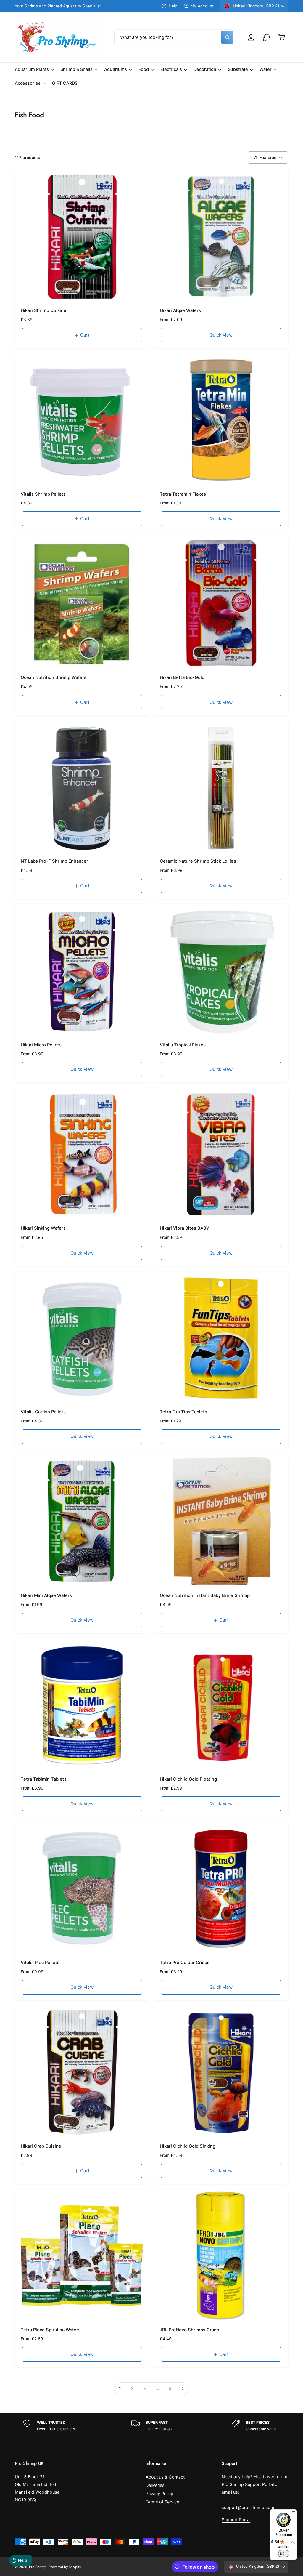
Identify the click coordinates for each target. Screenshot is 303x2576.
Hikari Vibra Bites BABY (184, 1228)
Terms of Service (162, 2502)
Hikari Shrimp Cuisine (43, 310)
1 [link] (120, 2388)
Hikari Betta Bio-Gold (182, 677)
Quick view (221, 335)
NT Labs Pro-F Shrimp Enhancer (54, 861)
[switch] (283, 2553)
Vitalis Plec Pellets (40, 1963)
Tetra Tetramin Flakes (183, 494)
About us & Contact (165, 2477)
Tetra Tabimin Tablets (44, 1779)
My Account (202, 6)
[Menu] (294, 2513)
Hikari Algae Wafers (180, 310)
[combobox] (175, 37)
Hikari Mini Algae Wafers (46, 1595)
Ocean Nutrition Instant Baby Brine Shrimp (205, 1595)
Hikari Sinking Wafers (43, 1228)
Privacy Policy (159, 2494)
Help (173, 6)
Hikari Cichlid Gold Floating (188, 1779)
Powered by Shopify (65, 2567)
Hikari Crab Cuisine (41, 2146)
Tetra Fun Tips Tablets (183, 1412)
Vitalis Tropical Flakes (183, 1045)
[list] (151, 2426)
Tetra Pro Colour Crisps (185, 1963)
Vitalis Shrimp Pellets (43, 494)
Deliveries (155, 2485)
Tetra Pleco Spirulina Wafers (51, 2330)
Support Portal (236, 2520)
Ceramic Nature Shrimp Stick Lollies (198, 861)
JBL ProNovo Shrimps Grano (190, 2330)
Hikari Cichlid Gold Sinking (188, 2146)
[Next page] (183, 2388)
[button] (282, 37)
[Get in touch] (266, 37)
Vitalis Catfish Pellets (43, 1412)
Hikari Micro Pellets (41, 1045)
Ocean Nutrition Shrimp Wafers (54, 677)
